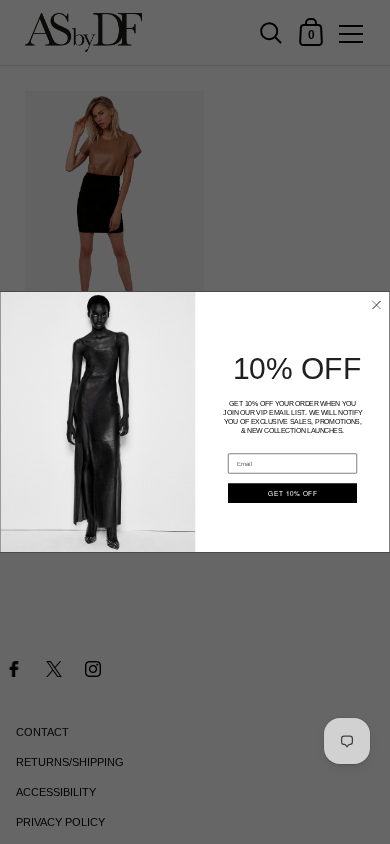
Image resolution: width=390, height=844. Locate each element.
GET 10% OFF (292, 494)
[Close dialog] (377, 305)
